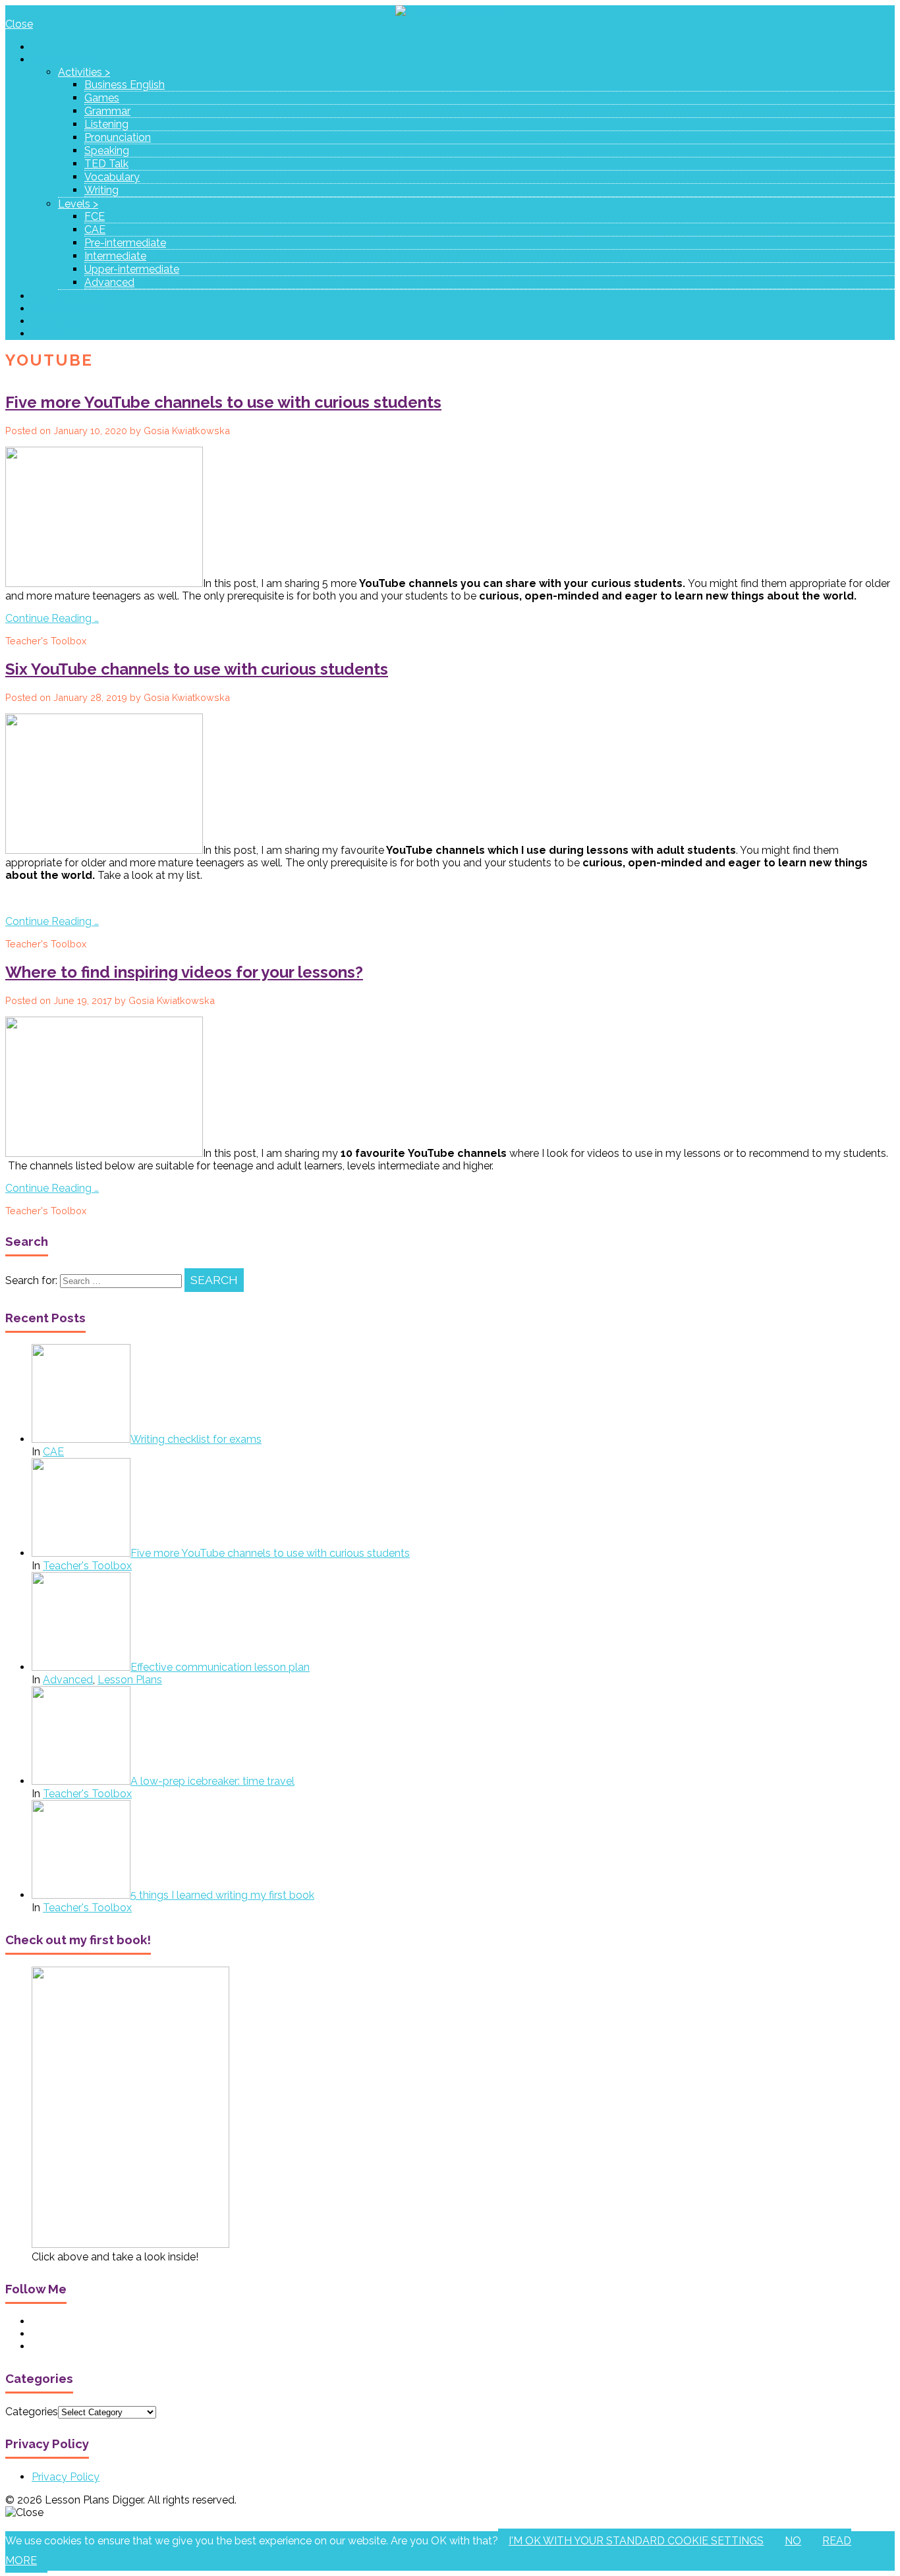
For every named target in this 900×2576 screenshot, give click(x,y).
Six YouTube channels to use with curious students (197, 669)
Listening (106, 124)
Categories (32, 2412)
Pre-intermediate (125, 243)
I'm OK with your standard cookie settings (636, 2541)
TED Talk (106, 164)
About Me (56, 321)
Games (102, 98)
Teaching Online (70, 309)
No (793, 2541)
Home (47, 47)
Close (19, 24)
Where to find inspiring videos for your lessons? (184, 972)
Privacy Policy (66, 2477)
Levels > (78, 204)
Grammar (107, 111)
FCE (95, 216)
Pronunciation (118, 137)
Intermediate (115, 256)
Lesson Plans (64, 60)
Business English (125, 85)
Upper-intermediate (132, 269)
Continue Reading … (52, 618)
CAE (95, 230)
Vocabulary (112, 177)
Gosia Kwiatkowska (187, 431)
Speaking (107, 151)
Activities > (84, 72)
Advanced (109, 282)
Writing (101, 190)
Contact (51, 334)
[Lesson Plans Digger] (450, 12)
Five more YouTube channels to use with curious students (223, 402)
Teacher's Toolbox (46, 641)
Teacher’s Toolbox (76, 296)
